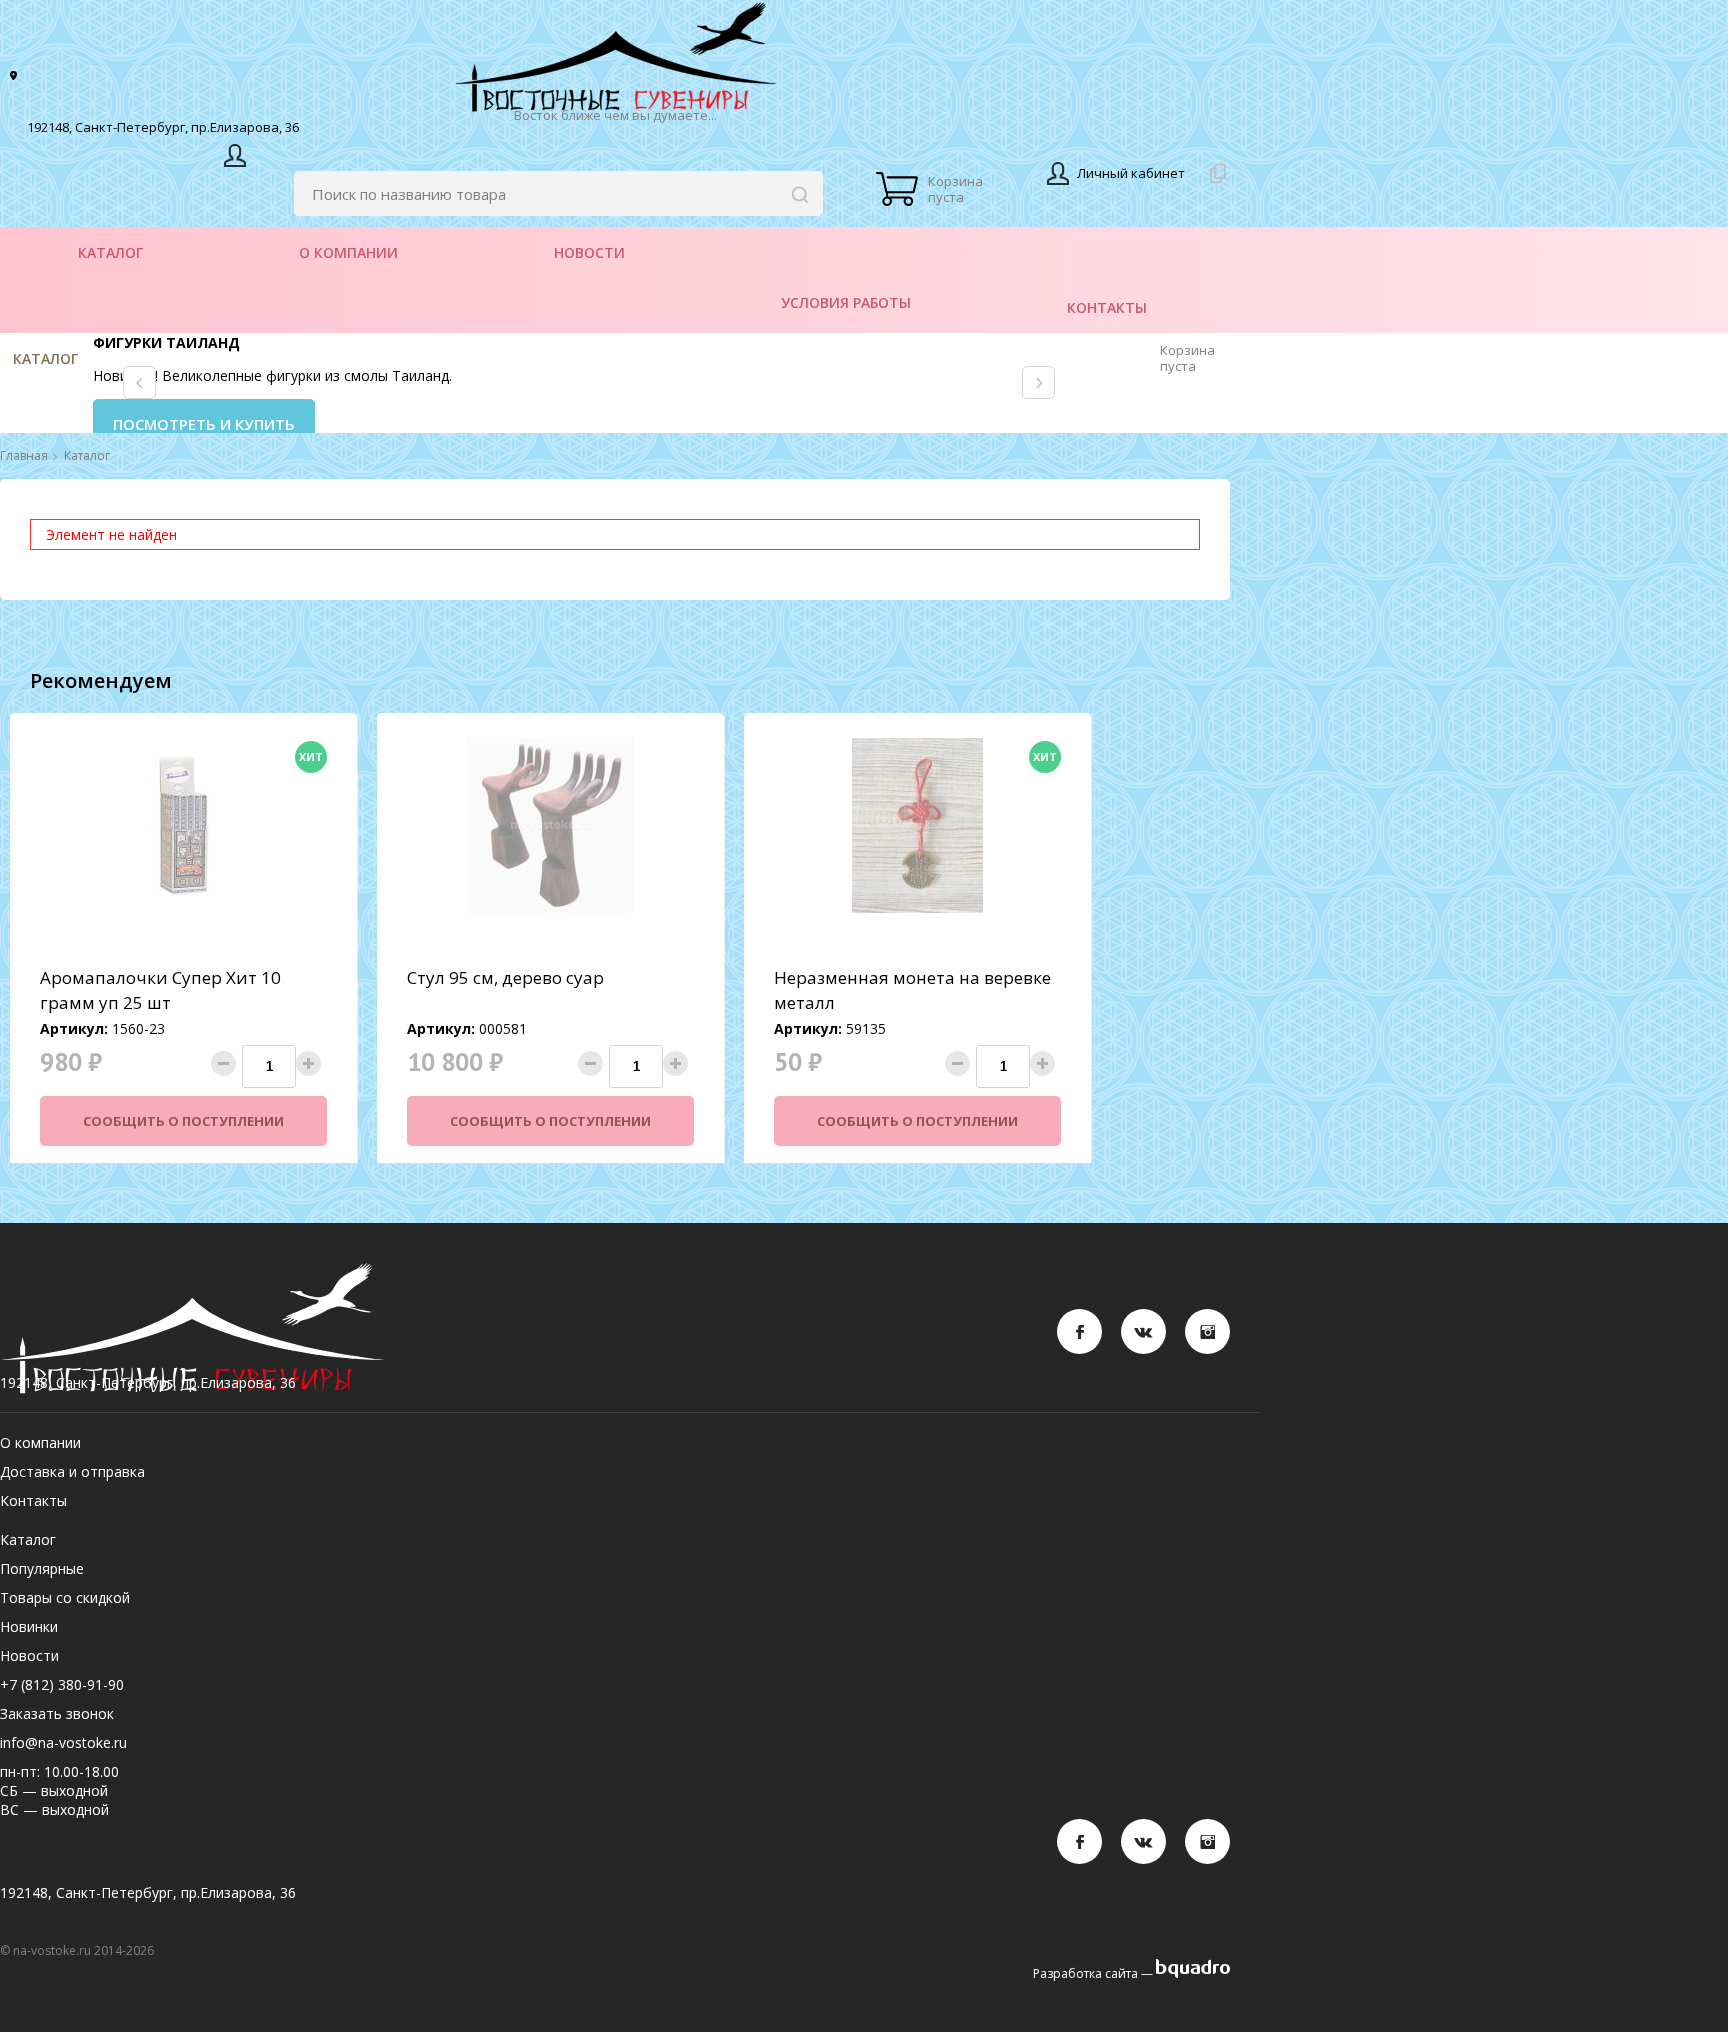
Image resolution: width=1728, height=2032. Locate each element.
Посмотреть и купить (204, 424)
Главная (24, 456)
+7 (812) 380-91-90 (62, 1684)
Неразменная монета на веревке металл (912, 990)
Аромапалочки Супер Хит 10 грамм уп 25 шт (160, 990)
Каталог (45, 358)
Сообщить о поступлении (183, 1121)
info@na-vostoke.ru (63, 1742)
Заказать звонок (57, 1713)
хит (311, 756)
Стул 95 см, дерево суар (505, 977)
